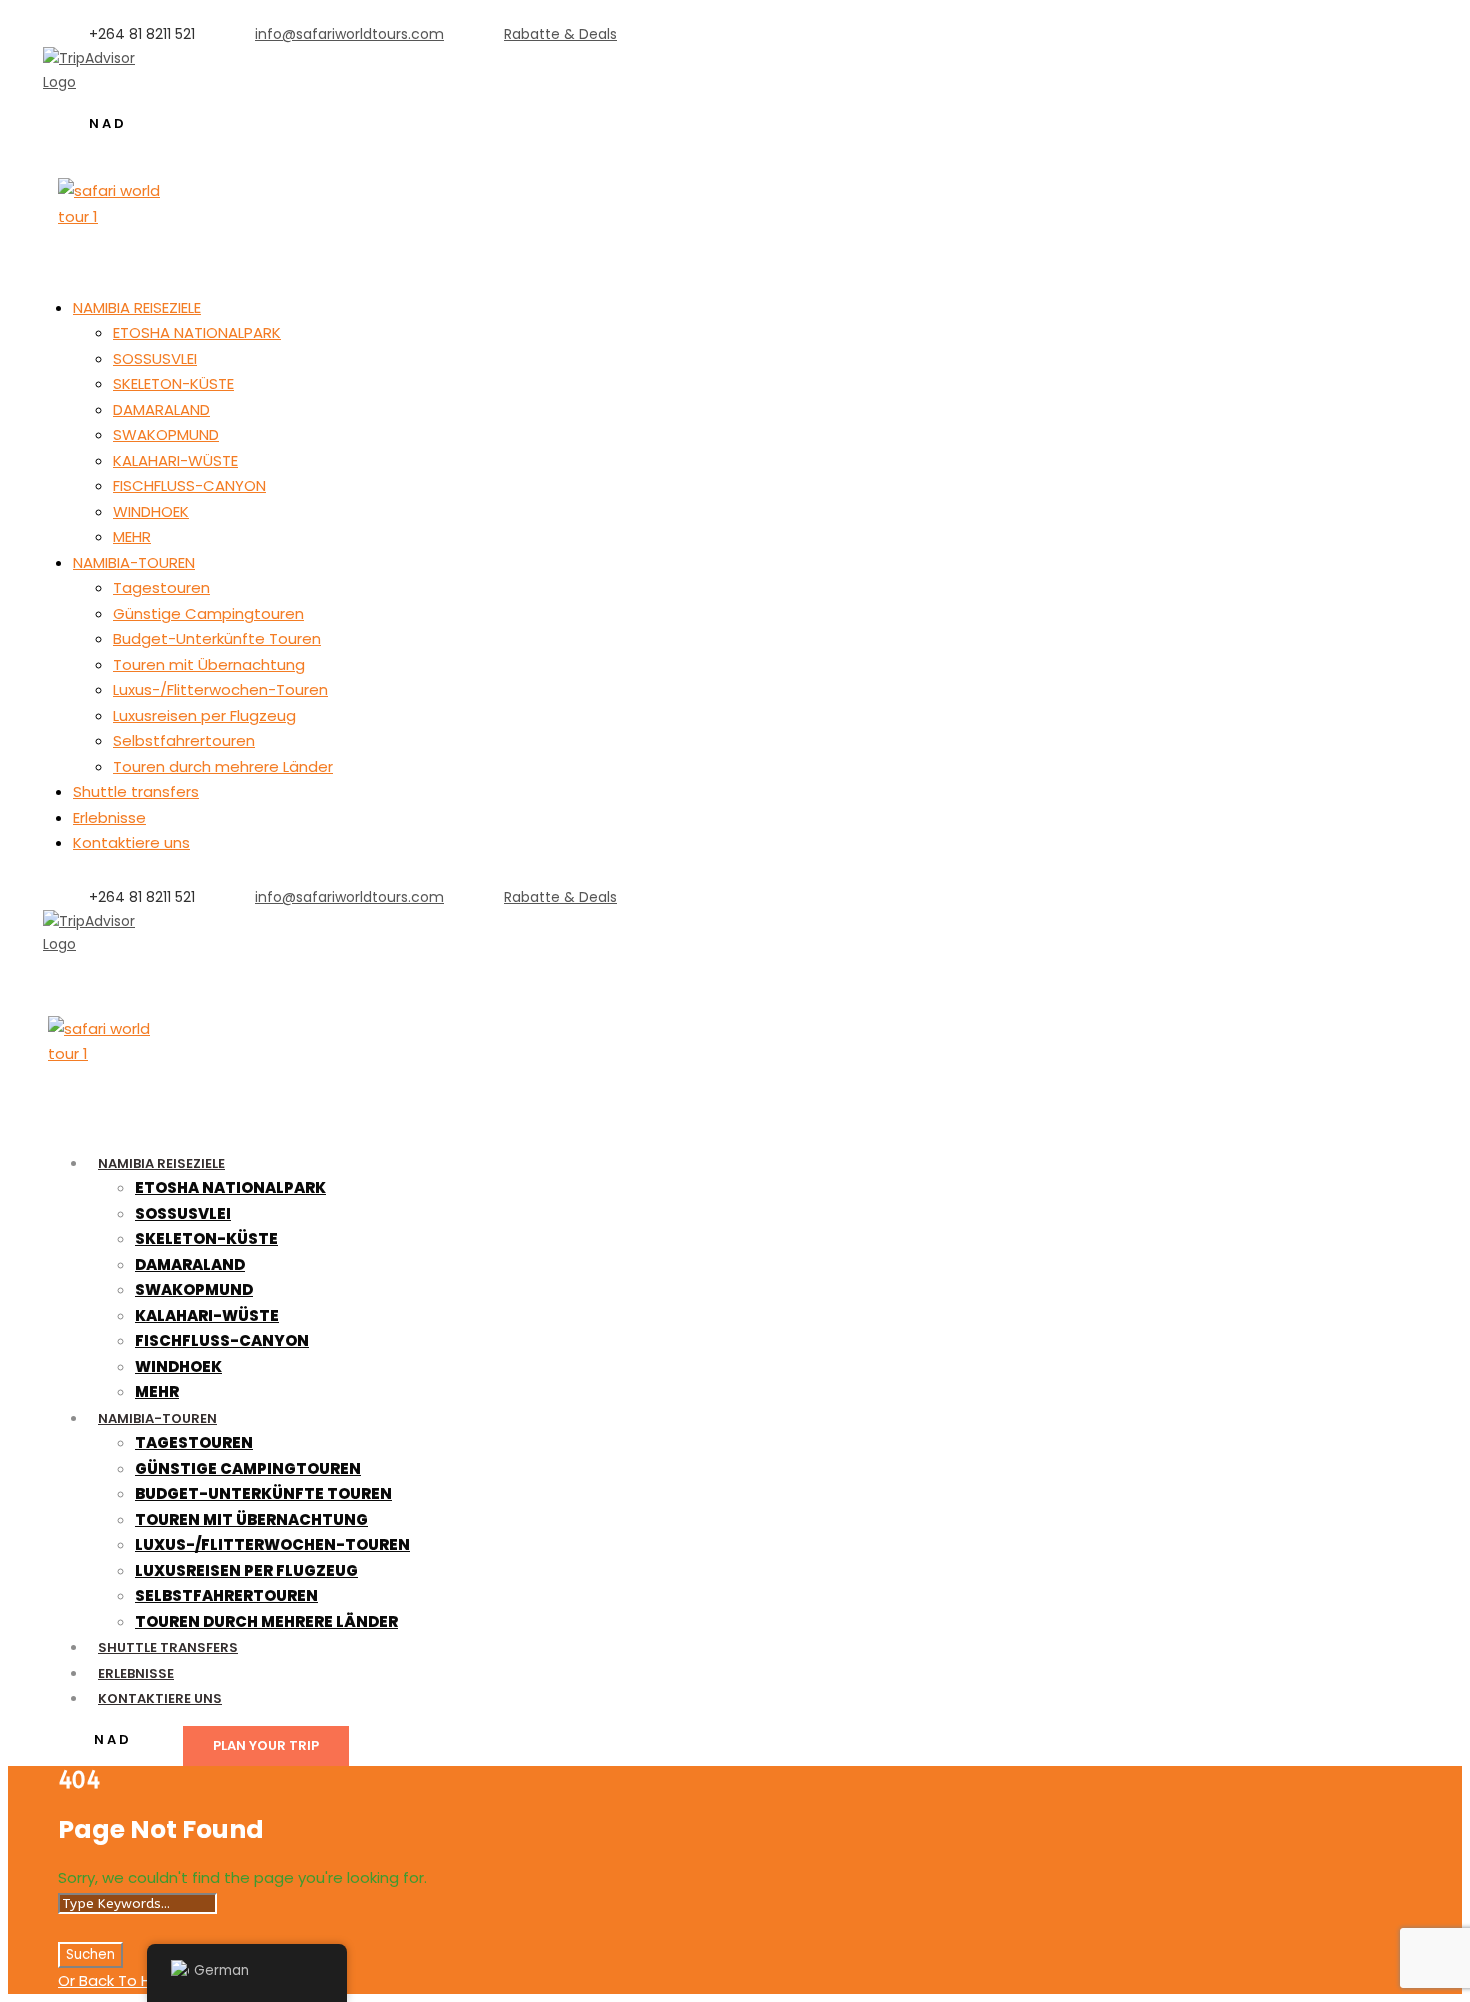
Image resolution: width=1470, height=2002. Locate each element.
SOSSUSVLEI (155, 358)
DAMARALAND (161, 409)
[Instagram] (165, 105)
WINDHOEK (151, 511)
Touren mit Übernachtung (209, 664)
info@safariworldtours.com (349, 34)
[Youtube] (133, 968)
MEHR (132, 536)
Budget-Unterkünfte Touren (217, 638)
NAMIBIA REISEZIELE (137, 307)
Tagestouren (161, 587)
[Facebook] (69, 968)
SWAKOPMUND (166, 434)
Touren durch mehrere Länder (223, 766)
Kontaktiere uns (131, 842)
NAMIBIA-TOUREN (134, 562)
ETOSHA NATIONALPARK (197, 332)
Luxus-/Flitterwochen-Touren (220, 689)
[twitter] (101, 968)
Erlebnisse (109, 817)
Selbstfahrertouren (184, 740)
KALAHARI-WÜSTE (175, 460)
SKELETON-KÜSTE (173, 383)
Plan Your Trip (266, 1745)
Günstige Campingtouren (208, 613)
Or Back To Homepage (142, 1980)
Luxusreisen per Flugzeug (204, 715)
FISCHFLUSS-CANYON (189, 485)
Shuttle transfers (136, 791)
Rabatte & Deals (560, 34)
